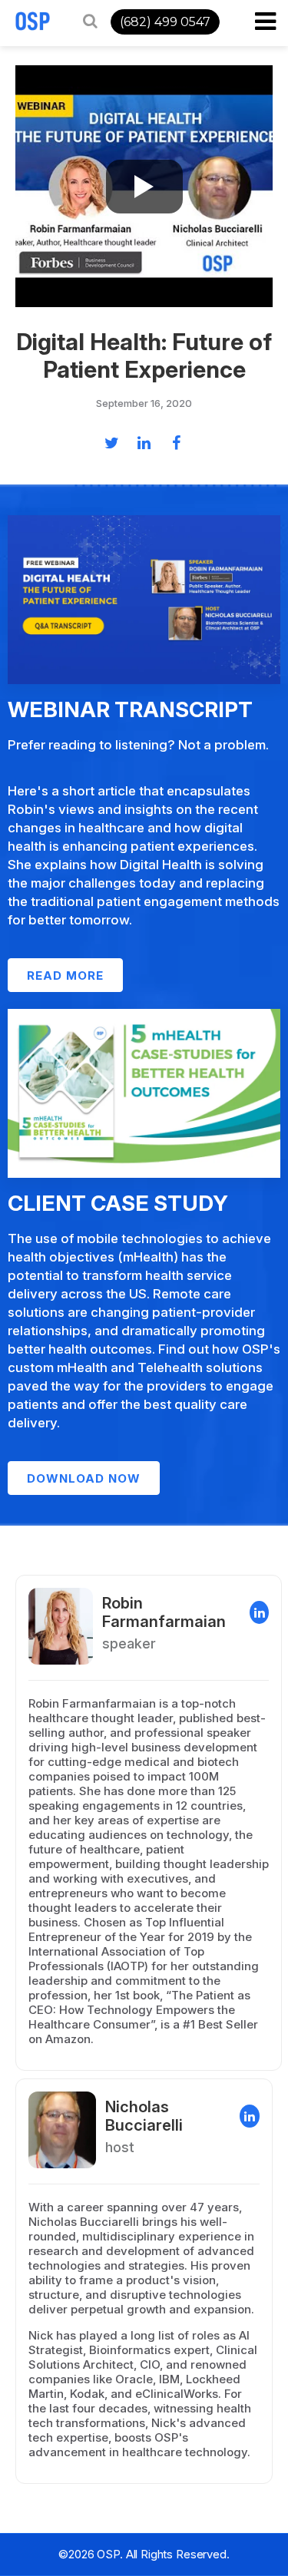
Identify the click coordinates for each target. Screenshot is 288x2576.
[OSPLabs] (33, 21)
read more (65, 976)
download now (84, 1478)
